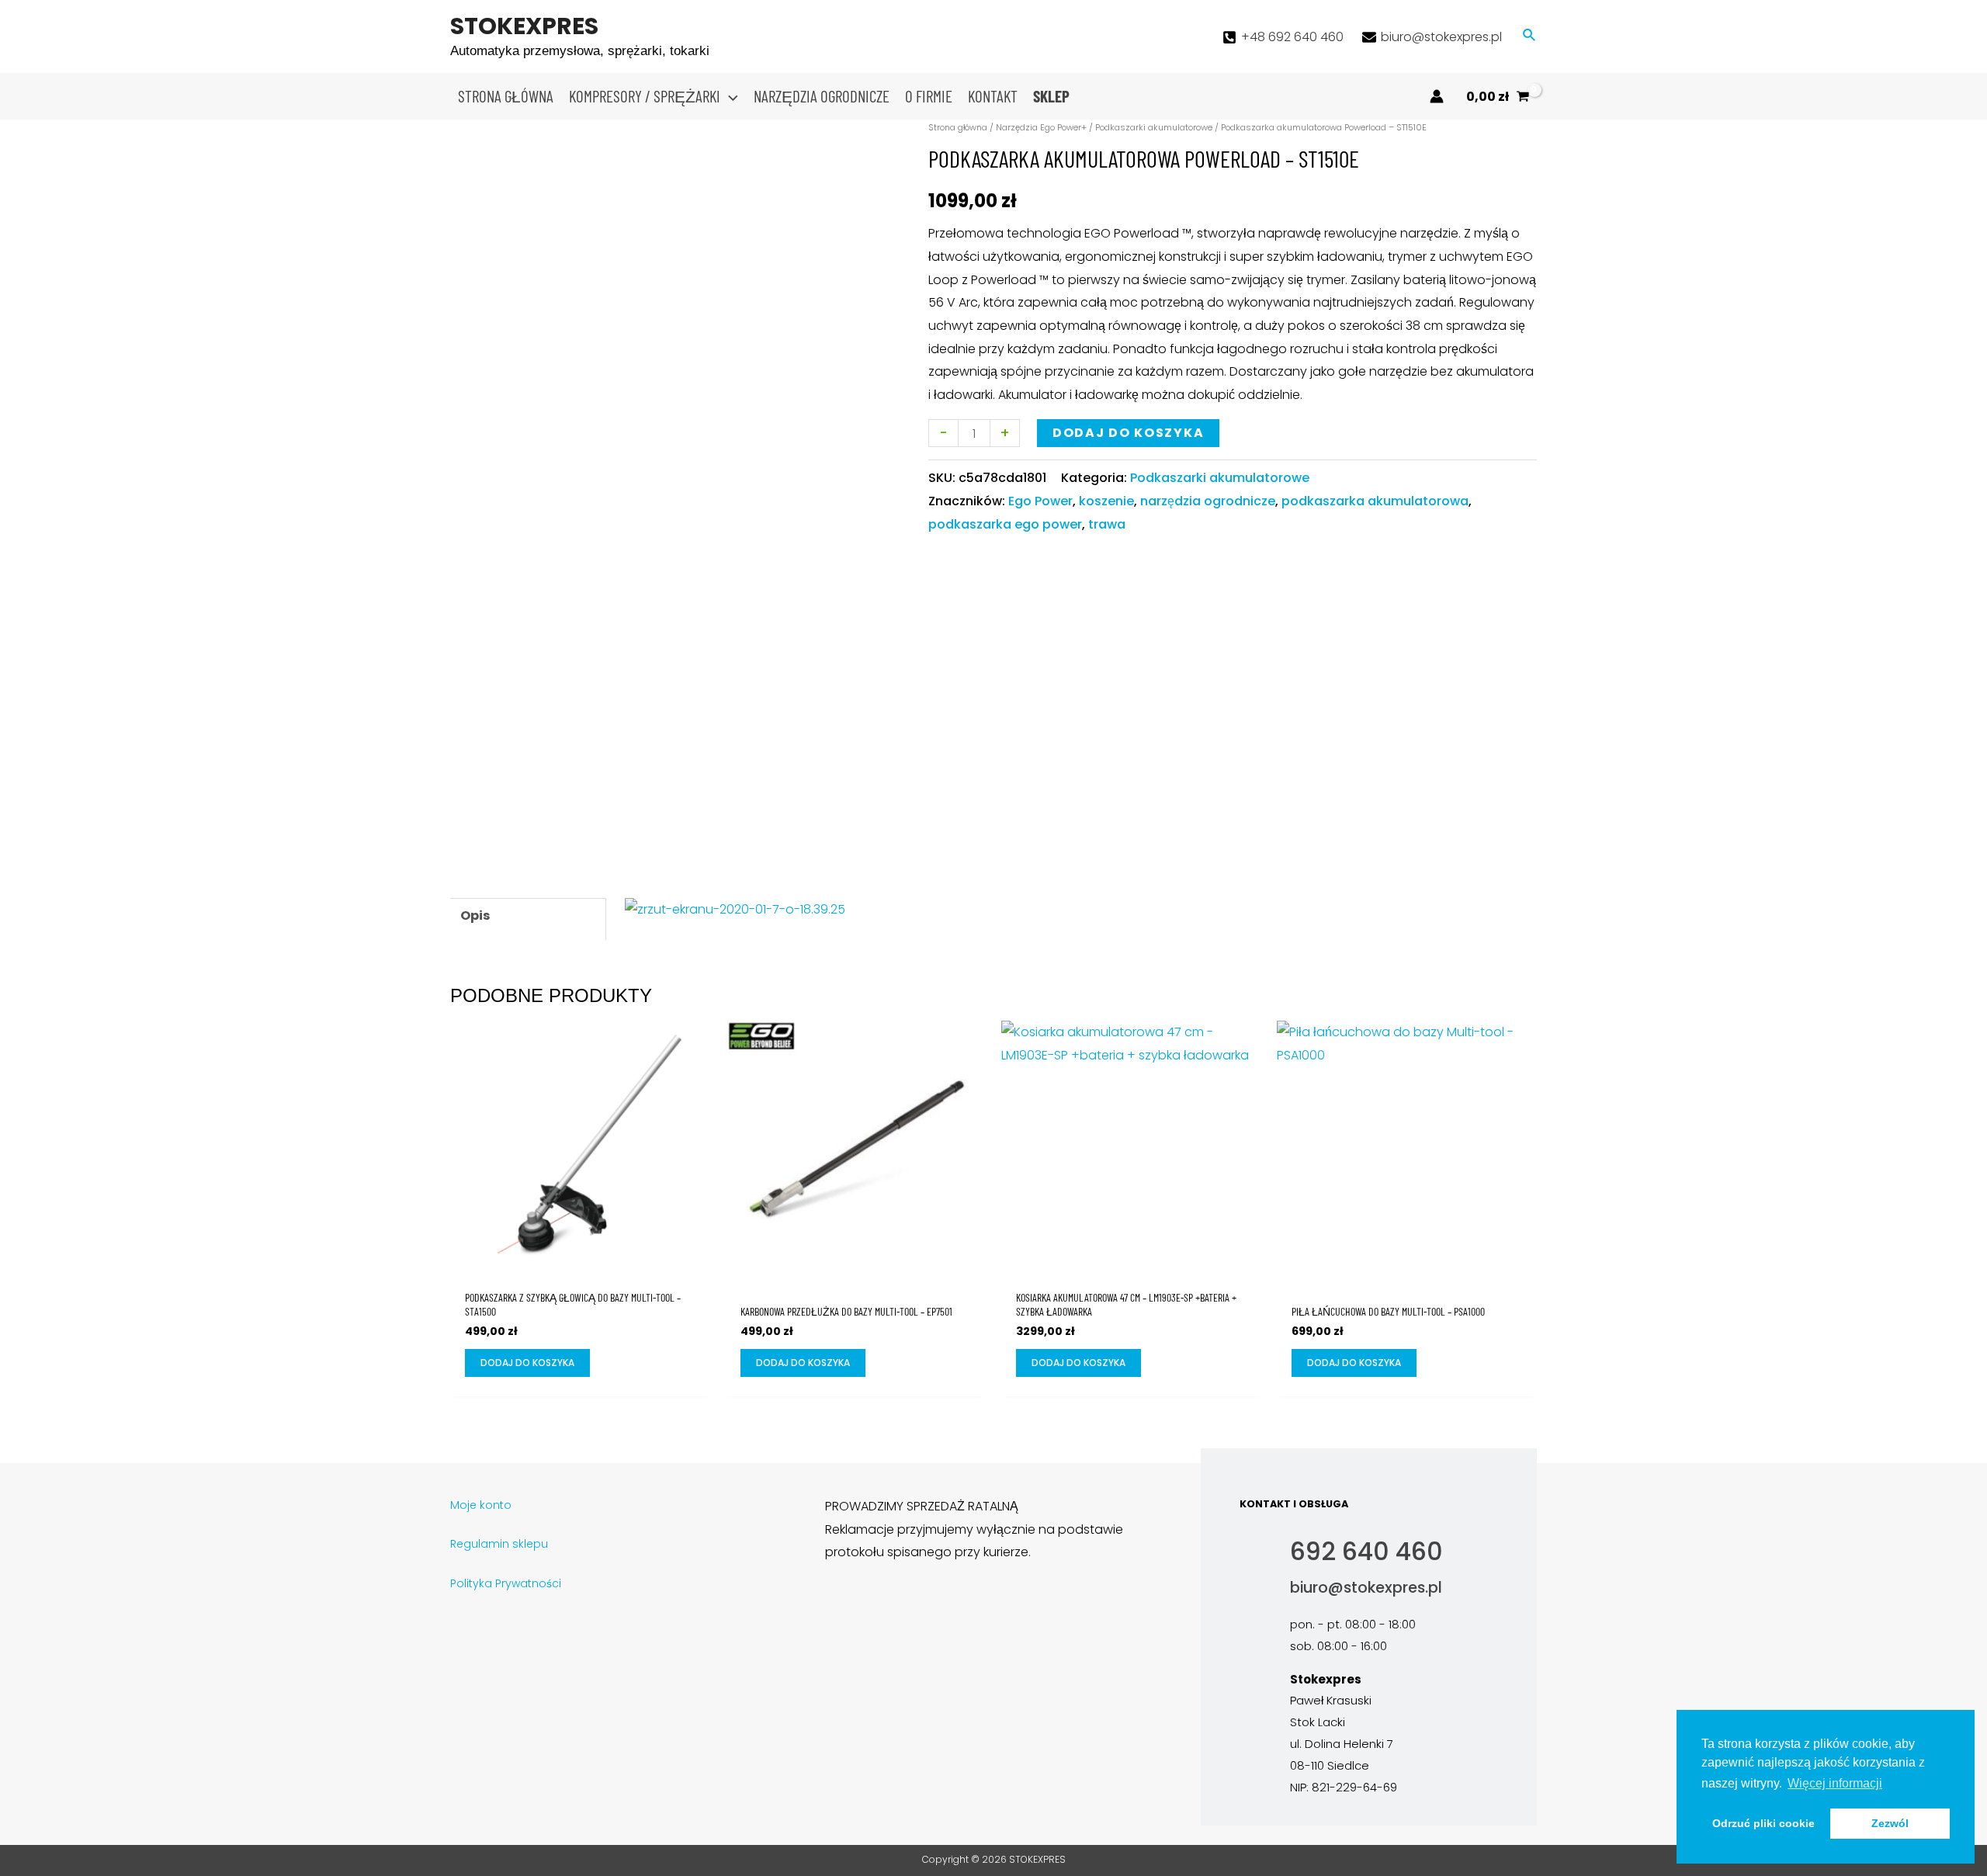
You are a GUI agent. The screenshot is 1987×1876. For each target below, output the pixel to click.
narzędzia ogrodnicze (1208, 501)
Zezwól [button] (1890, 1823)
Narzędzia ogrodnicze (822, 96)
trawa (1107, 524)
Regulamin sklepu (499, 1544)
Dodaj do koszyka (1128, 433)
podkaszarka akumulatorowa (1375, 501)
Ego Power (1040, 501)
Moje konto (481, 1505)
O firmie (929, 96)
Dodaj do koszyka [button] (527, 1363)
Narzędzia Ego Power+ (1041, 127)
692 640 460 (1366, 1551)
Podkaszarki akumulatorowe (1154, 127)
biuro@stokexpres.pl (1366, 1588)
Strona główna (506, 96)
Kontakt (993, 96)
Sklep (1051, 96)
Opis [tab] (475, 915)
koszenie (1106, 501)
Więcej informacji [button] (1835, 1783)
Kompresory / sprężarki (645, 96)
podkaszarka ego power (1005, 524)
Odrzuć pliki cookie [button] (1763, 1823)
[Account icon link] (1437, 96)
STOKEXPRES (524, 26)
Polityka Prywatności (506, 1583)
